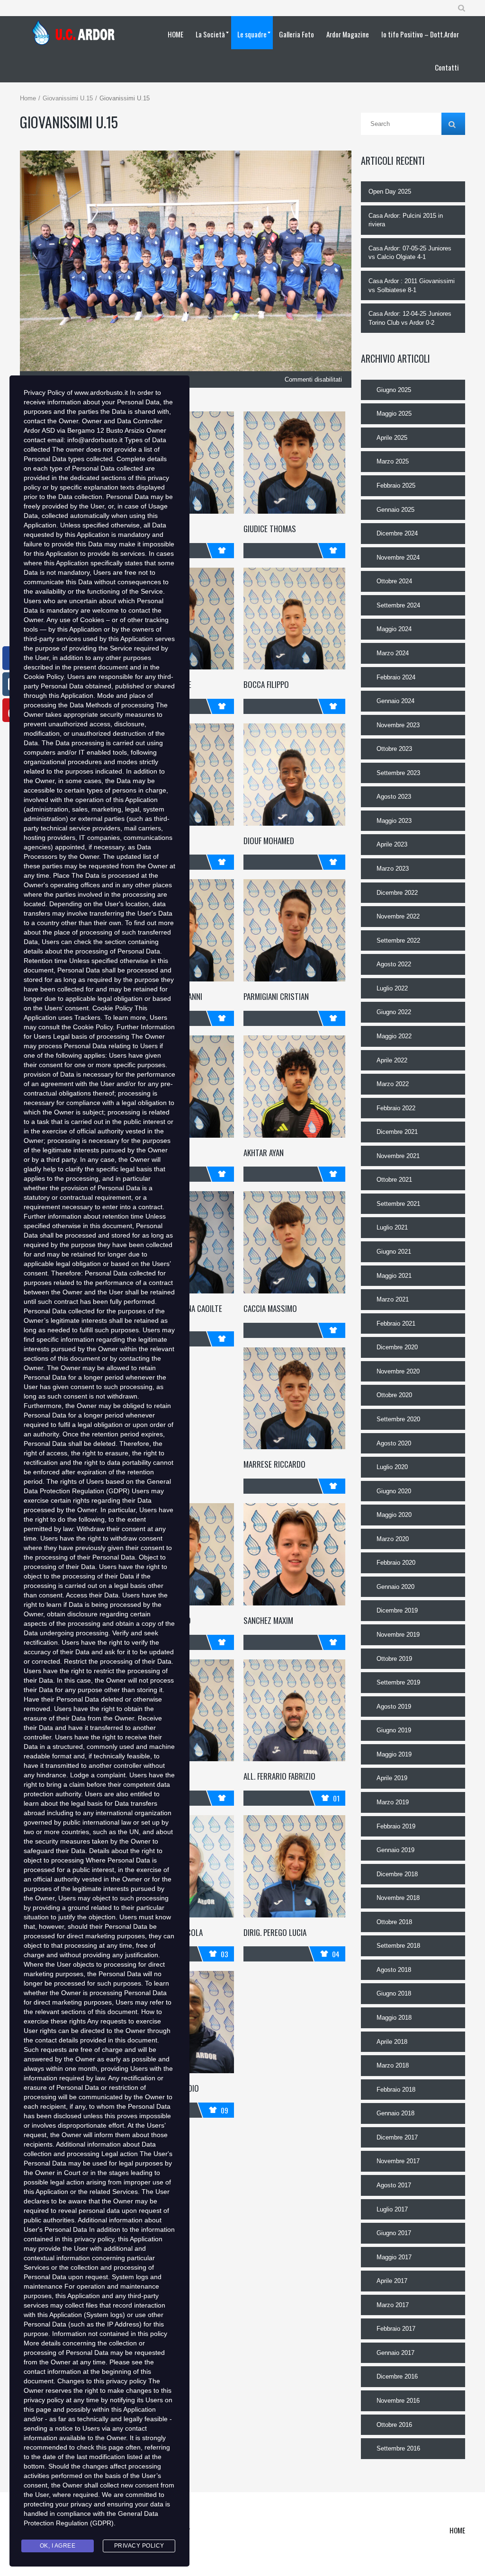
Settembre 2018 (398, 1946)
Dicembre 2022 (397, 893)
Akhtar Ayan (264, 1153)
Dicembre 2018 (397, 1874)
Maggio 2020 (394, 1515)
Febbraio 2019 (396, 1826)
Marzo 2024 (393, 653)
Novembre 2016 (398, 2401)
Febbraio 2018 (396, 2090)
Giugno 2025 (394, 390)
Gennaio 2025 (395, 510)
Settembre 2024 (398, 605)
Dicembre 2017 (397, 2137)
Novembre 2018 (398, 1898)
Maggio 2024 (394, 629)
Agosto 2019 (394, 1707)
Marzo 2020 (393, 1539)
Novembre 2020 (398, 1371)
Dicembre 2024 (397, 533)
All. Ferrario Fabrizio (279, 1776)
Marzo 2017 (393, 2305)
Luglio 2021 (392, 1227)
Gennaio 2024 (395, 701)
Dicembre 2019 (397, 1610)
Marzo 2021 (393, 1299)
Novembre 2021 (398, 1156)
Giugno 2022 (394, 1012)
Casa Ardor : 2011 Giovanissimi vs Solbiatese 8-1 (412, 285)
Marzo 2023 (393, 869)
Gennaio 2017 (395, 2353)
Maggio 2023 (394, 821)
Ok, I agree (58, 2546)
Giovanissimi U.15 (68, 98)
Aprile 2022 (392, 1060)
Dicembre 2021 (397, 1132)
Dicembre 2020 (397, 1347)
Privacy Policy (139, 2546)
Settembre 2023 (398, 773)
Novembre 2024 (398, 557)
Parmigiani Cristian (276, 996)
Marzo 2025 (393, 461)
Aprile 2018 (392, 2042)
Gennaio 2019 (395, 1850)
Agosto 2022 (394, 964)
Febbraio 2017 (396, 2329)
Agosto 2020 (394, 1443)
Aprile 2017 (392, 2281)
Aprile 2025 (392, 438)
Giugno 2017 (394, 2233)
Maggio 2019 (394, 1754)
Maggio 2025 (394, 414)
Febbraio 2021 (396, 1324)
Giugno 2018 (394, 1993)
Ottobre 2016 (394, 2425)
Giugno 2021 (394, 1252)
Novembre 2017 (398, 2161)
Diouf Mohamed (269, 841)
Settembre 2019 (398, 1682)
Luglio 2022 (392, 988)
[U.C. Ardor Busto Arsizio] (76, 33)
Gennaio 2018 (395, 2113)
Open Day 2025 (390, 192)
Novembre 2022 (398, 916)
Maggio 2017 (394, 2257)
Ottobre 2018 (394, 1922)
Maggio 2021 (394, 1276)
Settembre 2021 (398, 1204)
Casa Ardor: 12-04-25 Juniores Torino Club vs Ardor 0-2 (410, 318)
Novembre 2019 (398, 1635)
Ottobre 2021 (394, 1180)
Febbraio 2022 (396, 1108)
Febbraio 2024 (396, 677)
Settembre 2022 (398, 940)
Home (28, 98)
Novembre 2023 (398, 725)
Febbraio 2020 (396, 1563)
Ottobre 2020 (394, 1395)
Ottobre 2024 (394, 581)
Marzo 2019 (393, 1802)
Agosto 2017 (394, 2185)
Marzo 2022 (393, 1084)
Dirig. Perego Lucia (275, 1932)
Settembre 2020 (398, 1419)
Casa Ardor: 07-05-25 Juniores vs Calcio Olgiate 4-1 (410, 253)
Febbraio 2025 (396, 486)
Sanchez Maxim (268, 1620)
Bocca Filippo (266, 684)
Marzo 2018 (393, 2065)
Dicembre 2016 (397, 2376)
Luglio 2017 (392, 2209)
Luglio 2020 (392, 1467)
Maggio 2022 (394, 1036)
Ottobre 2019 (394, 1659)
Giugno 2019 (394, 1730)
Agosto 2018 (394, 1970)
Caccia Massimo (270, 1308)
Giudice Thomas (270, 529)
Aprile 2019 (392, 1778)
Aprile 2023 (392, 844)
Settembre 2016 (398, 2448)
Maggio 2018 (394, 2018)
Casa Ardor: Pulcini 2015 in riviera (406, 220)
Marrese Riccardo (274, 1464)
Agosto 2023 (394, 797)
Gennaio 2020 (395, 1587)
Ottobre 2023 (394, 749)
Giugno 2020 (394, 1491)
